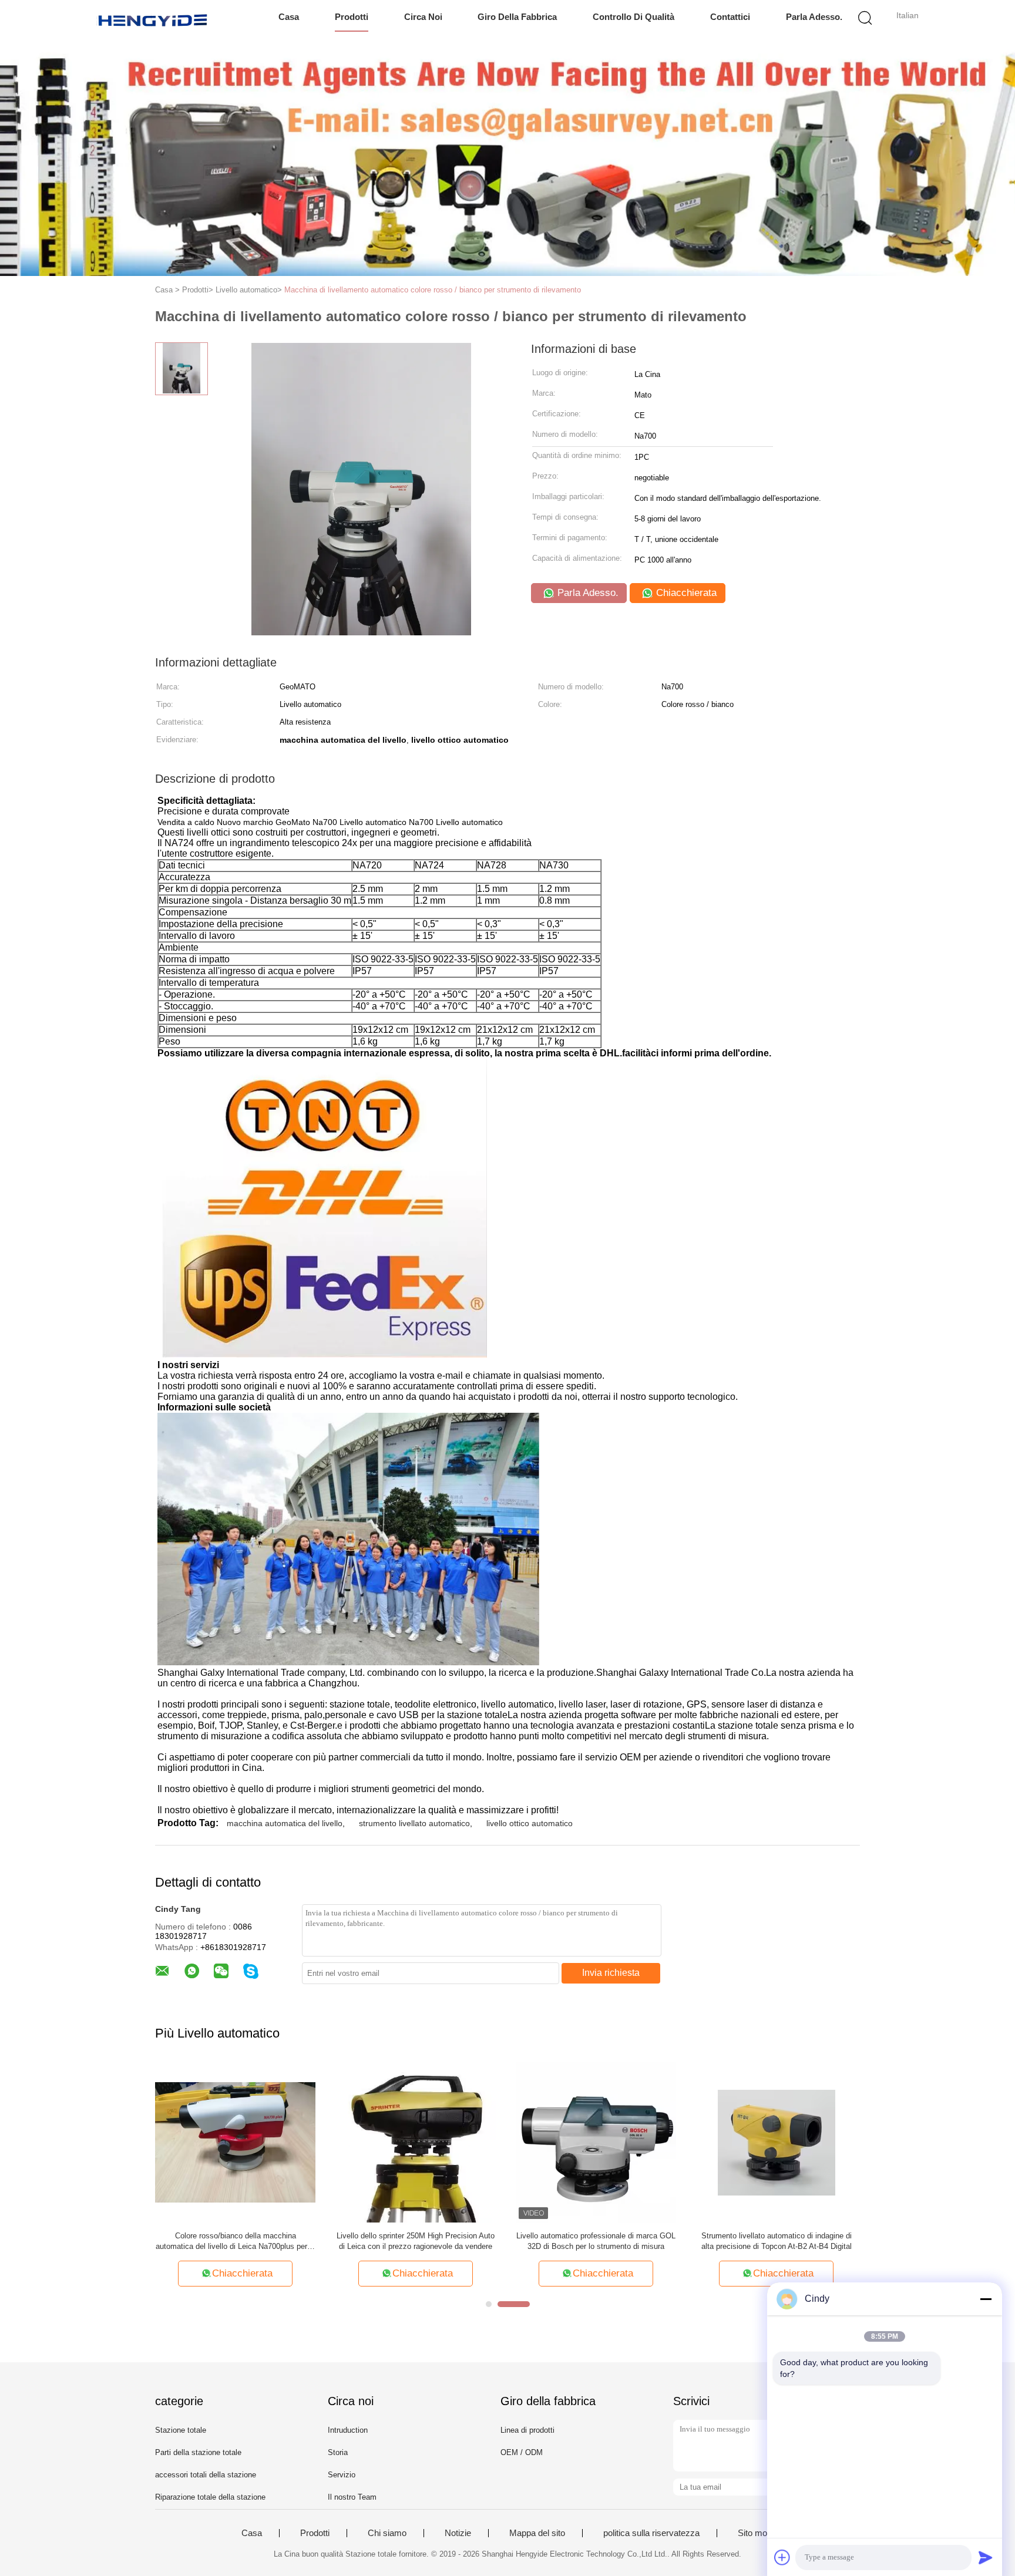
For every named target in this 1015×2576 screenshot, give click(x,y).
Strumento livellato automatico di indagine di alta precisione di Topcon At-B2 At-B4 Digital (777, 2241)
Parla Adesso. (814, 17)
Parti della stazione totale (198, 2452)
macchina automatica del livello (285, 1823)
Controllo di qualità (633, 17)
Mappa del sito (537, 2533)
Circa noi (423, 17)
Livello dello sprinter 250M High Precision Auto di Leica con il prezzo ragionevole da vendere (416, 2241)
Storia (338, 2452)
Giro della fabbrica (517, 17)
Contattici (730, 17)
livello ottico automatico (530, 1823)
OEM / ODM (522, 2452)
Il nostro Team (352, 2497)
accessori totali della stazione (206, 2475)
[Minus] (986, 2299)
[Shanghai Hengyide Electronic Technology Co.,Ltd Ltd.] (154, 21)
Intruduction (348, 2430)
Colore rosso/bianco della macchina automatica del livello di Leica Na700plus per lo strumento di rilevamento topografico (236, 2242)
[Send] (986, 2557)
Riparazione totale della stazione (210, 2497)
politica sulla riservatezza (651, 2533)
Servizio (342, 2475)
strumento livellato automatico (414, 1823)
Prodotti (352, 17)
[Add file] (782, 2557)
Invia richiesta (611, 1973)
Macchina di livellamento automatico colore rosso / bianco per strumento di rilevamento (433, 290)
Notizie (458, 2533)
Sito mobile (759, 2533)
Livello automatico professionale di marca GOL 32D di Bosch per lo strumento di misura (596, 2241)
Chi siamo (387, 2533)
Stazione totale (181, 2430)
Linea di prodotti (527, 2430)
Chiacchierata (685, 593)
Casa (289, 17)
